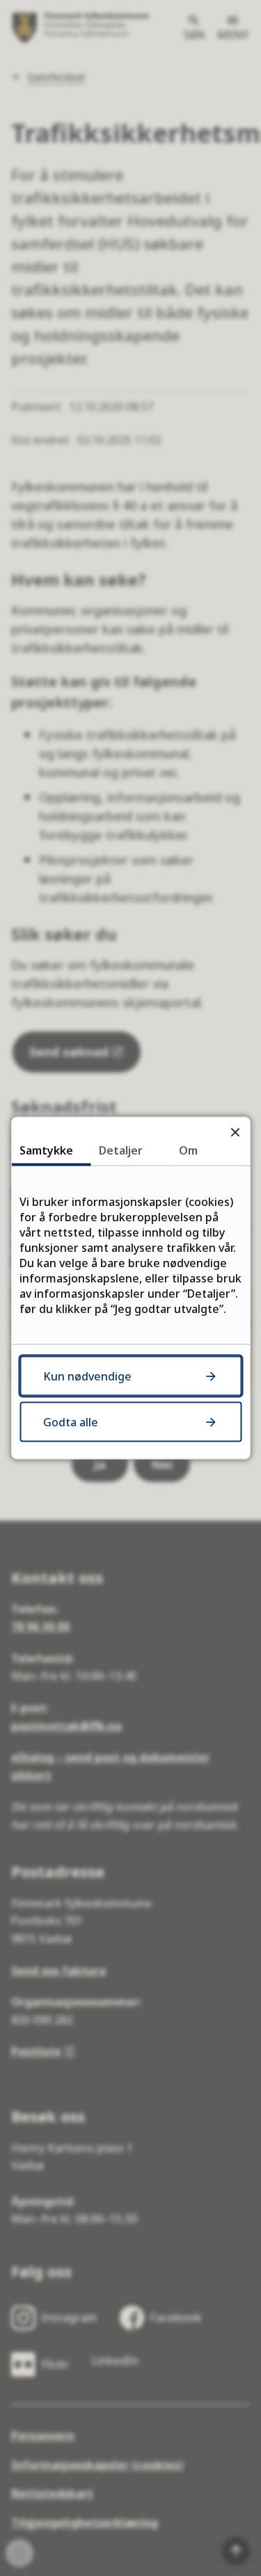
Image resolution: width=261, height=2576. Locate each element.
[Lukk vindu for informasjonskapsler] (235, 1132)
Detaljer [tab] (121, 1150)
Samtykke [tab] (46, 1150)
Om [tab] (188, 1150)
